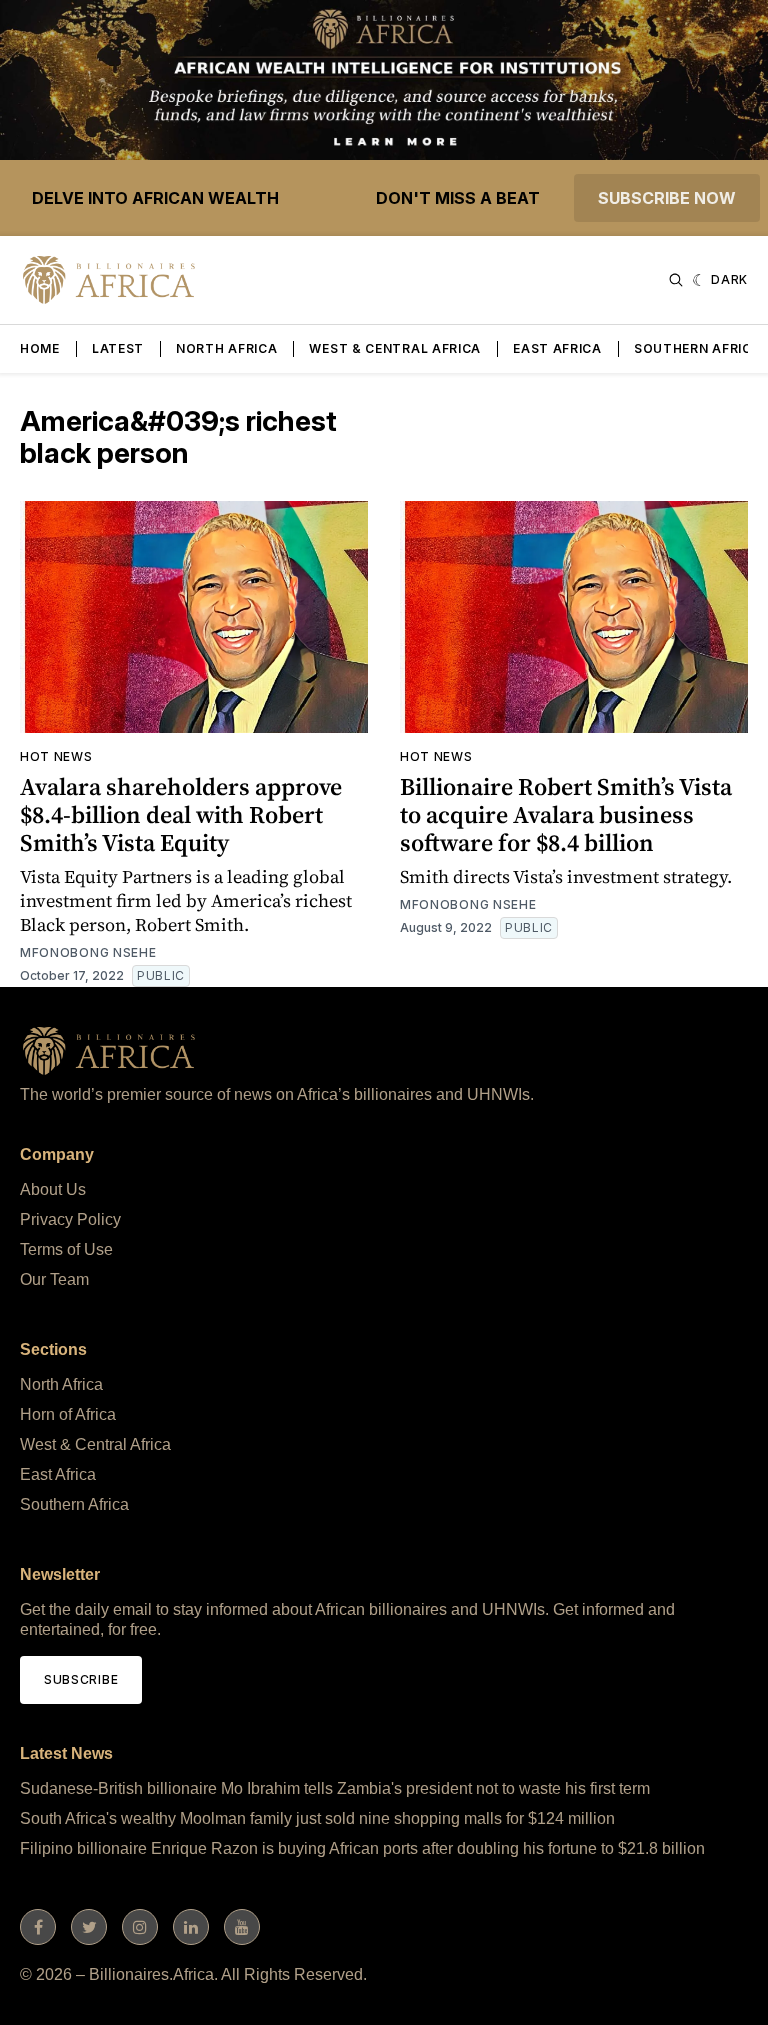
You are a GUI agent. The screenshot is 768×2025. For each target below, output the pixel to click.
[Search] (676, 280)
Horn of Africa (68, 1414)
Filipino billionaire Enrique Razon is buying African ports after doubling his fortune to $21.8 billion (362, 1848)
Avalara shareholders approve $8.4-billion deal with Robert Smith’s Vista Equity (181, 814)
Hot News (56, 756)
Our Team (54, 1279)
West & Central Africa (395, 348)
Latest (118, 348)
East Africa (557, 348)
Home (40, 348)
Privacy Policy (70, 1219)
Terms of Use (66, 1249)
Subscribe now (667, 198)
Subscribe (81, 1679)
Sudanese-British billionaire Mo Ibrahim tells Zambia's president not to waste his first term (335, 1788)
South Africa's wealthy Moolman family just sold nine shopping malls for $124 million (317, 1818)
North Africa (226, 348)
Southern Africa (698, 348)
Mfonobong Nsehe (88, 952)
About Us (53, 1189)
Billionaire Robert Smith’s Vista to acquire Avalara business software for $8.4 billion (566, 814)
